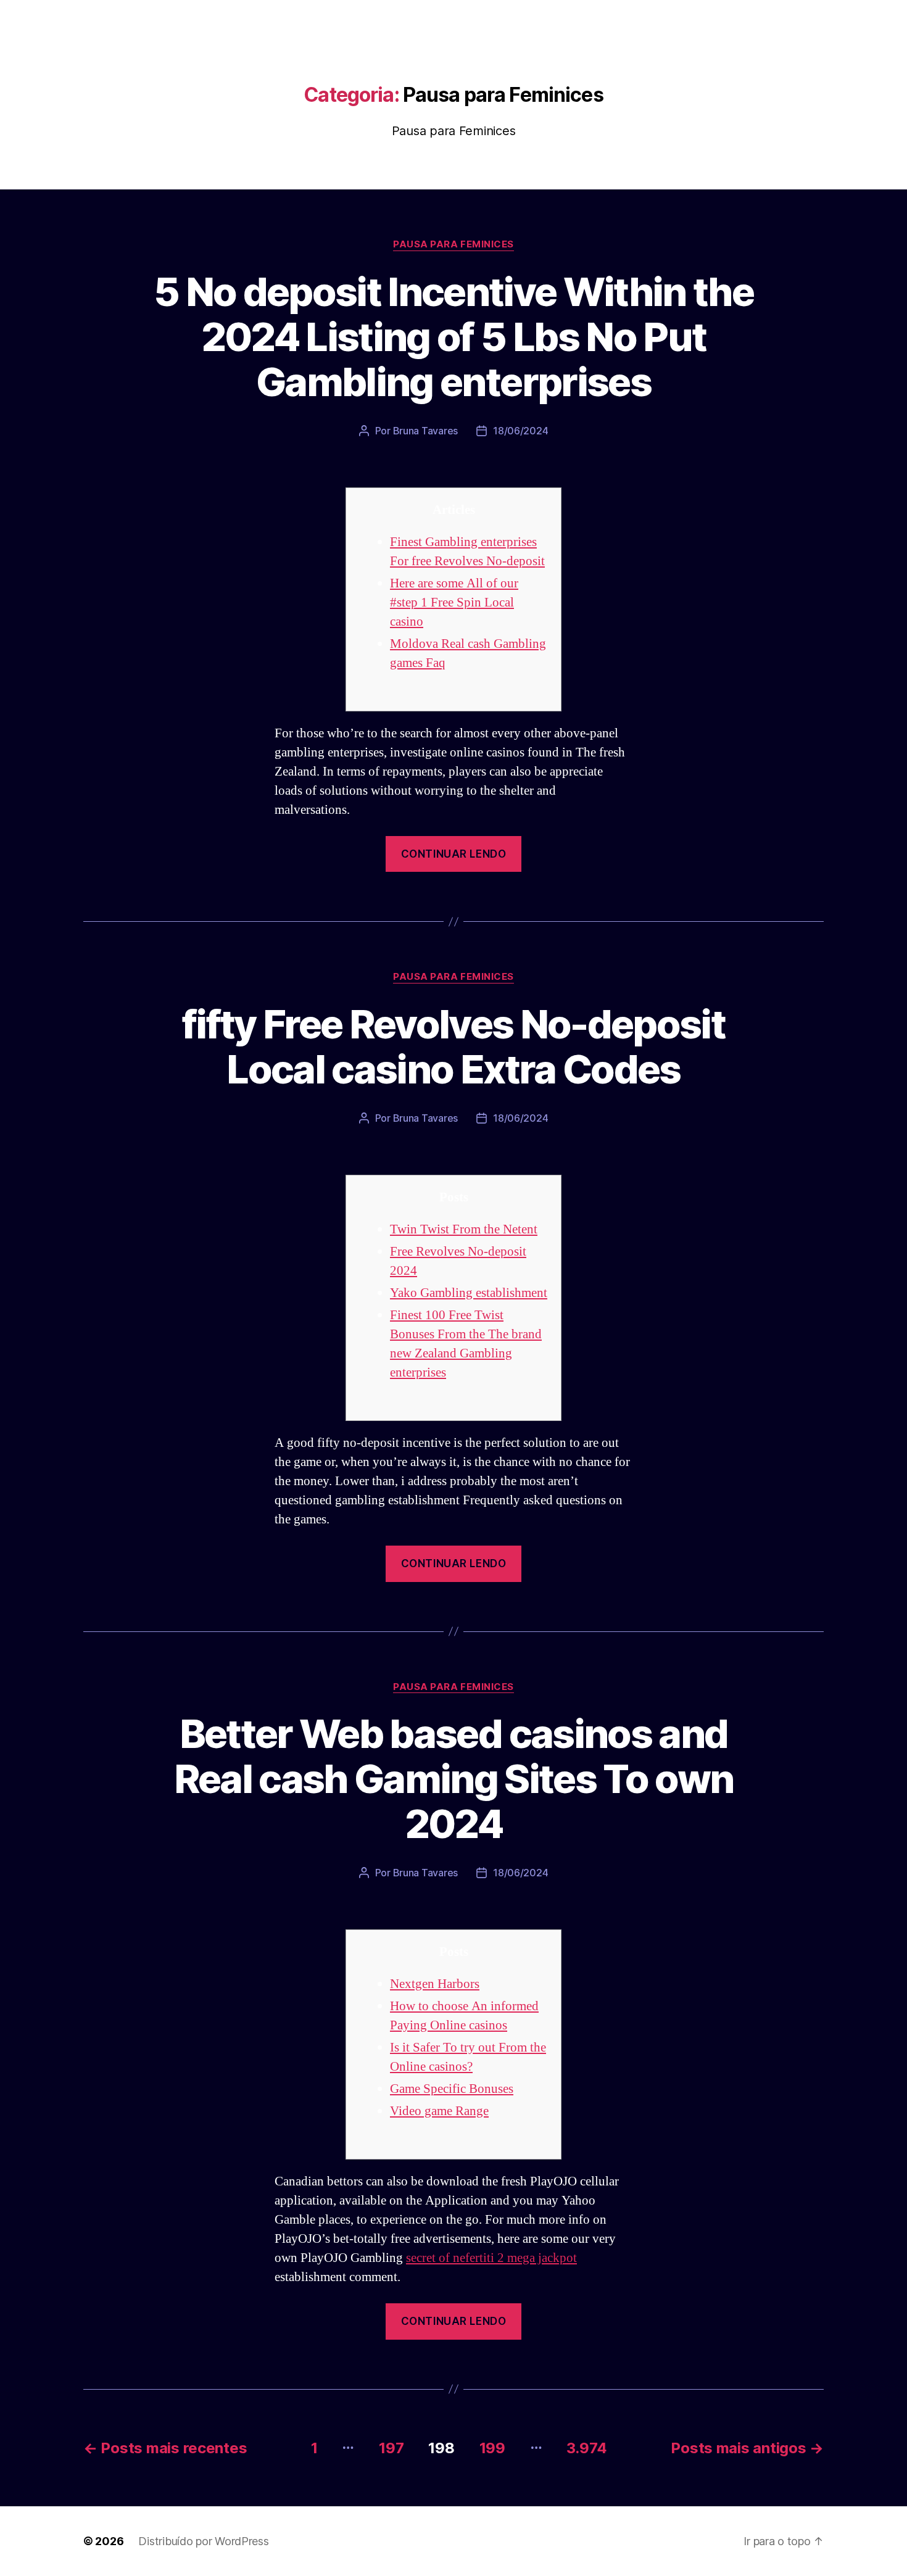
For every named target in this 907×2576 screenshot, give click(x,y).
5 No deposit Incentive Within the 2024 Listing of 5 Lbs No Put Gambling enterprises (453, 337)
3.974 (587, 2448)
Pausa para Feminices (453, 244)
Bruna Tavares (426, 431)
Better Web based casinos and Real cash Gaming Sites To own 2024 (454, 1779)
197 (391, 2448)
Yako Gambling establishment (469, 1293)
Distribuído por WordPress (203, 2541)
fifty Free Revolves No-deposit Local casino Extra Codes (453, 1046)
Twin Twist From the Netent (464, 1229)
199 (492, 2448)
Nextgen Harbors (435, 1984)
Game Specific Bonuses (452, 2089)
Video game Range (439, 2111)
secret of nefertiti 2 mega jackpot (491, 2258)
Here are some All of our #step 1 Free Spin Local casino (454, 603)
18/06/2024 (520, 431)
